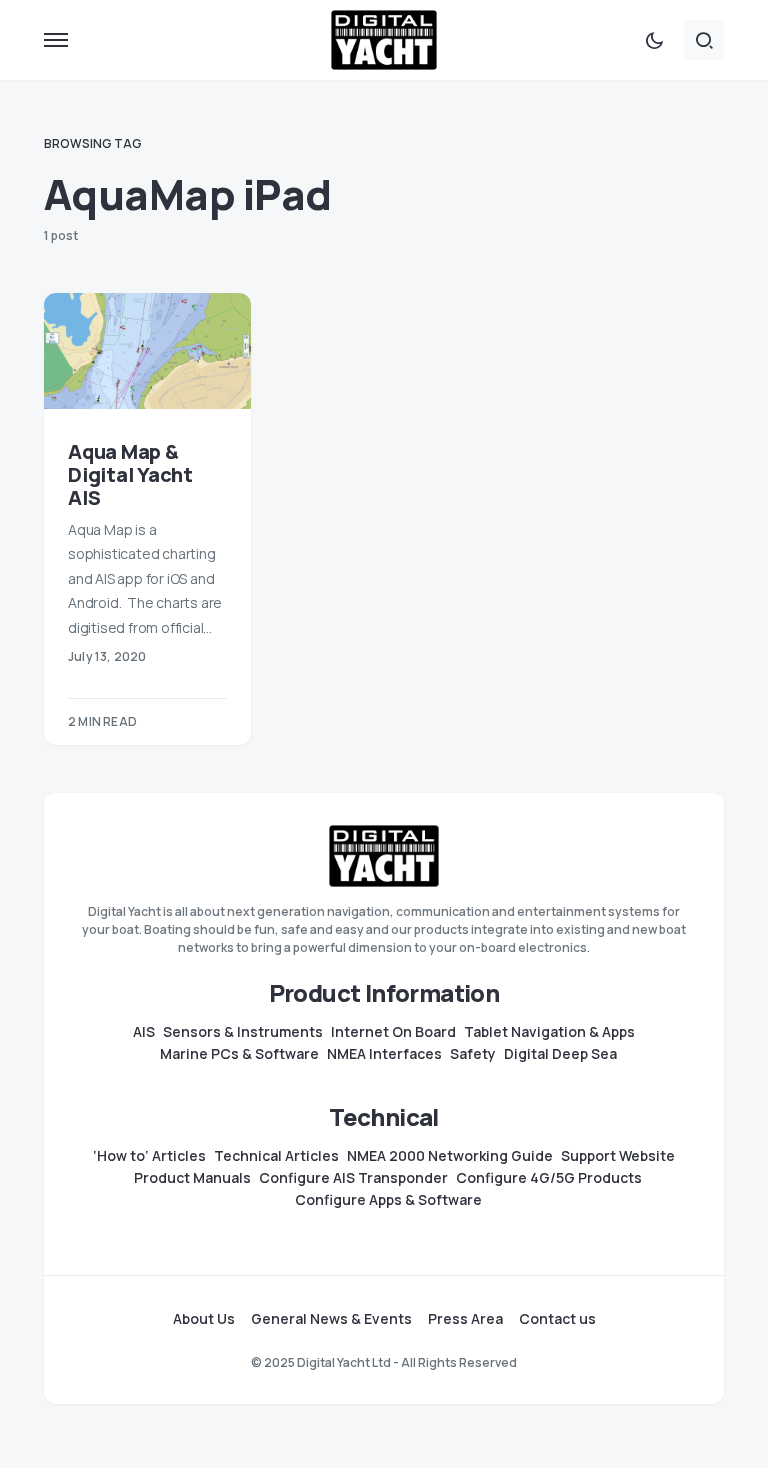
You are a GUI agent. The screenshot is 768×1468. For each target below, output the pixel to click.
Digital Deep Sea (560, 1054)
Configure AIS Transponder (353, 1178)
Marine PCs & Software (239, 1054)
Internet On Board (393, 1032)
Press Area (465, 1319)
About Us (204, 1319)
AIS (144, 1032)
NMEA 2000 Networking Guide (450, 1156)
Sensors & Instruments (243, 1032)
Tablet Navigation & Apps (549, 1032)
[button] (56, 40)
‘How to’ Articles (149, 1156)
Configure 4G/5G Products (549, 1178)
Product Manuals (192, 1178)
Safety (473, 1054)
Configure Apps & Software (388, 1200)
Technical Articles (276, 1156)
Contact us (557, 1319)
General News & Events (331, 1319)
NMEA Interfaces (384, 1054)
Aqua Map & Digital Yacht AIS (130, 474)
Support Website (618, 1156)
